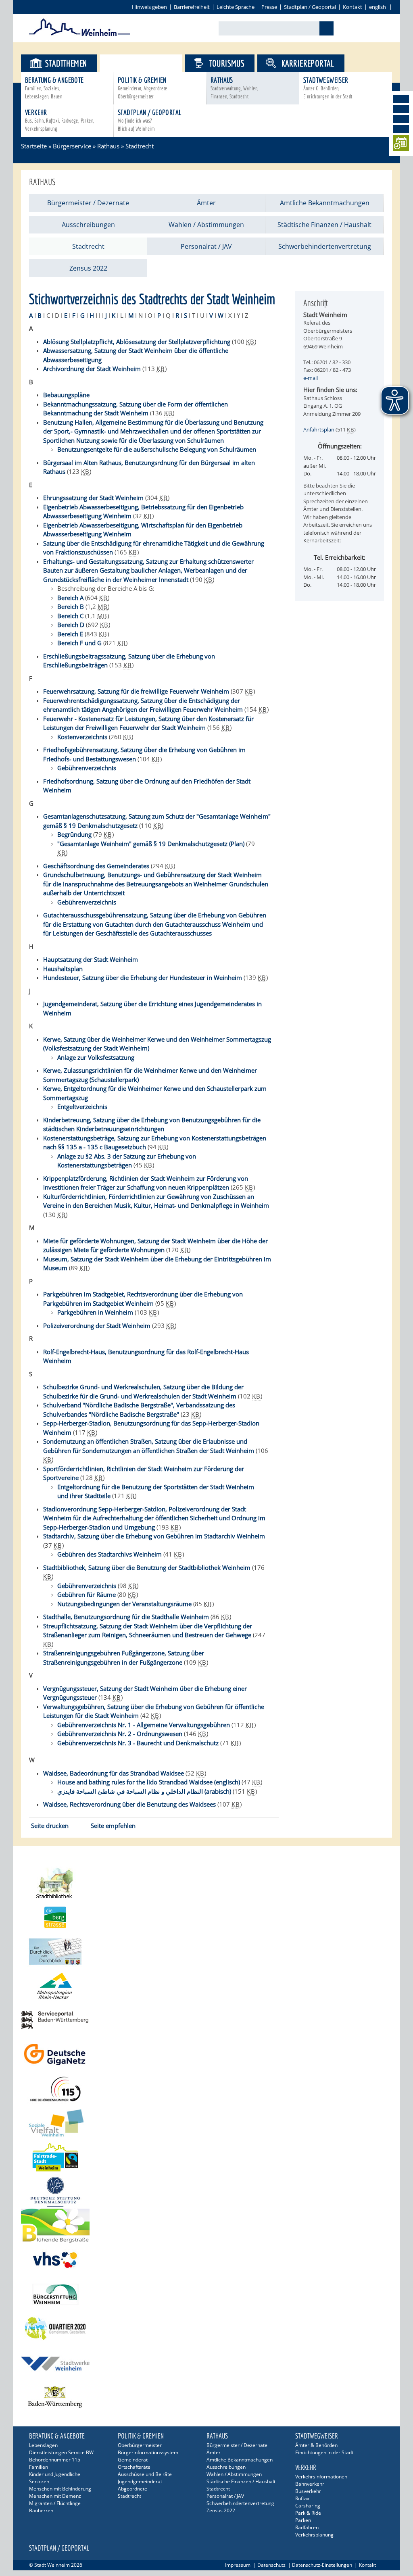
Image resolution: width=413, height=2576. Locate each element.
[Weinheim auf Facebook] (401, 99)
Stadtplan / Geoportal (310, 7)
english (378, 7)
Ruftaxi (303, 2498)
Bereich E (70, 634)
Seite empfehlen (113, 1826)
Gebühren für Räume (87, 1594)
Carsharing (308, 2506)
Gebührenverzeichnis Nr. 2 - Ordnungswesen (120, 1734)
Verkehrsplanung (314, 2535)
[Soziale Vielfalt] (206, 2123)
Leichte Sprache (236, 7)
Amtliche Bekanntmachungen (325, 203)
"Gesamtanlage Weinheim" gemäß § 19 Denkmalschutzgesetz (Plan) (151, 844)
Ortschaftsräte (134, 2467)
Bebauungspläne (66, 395)
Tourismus (227, 63)
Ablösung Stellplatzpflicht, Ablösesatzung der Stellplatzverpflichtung (137, 342)
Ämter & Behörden (316, 2445)
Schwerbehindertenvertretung (325, 246)
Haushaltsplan (63, 969)
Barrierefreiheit (192, 7)
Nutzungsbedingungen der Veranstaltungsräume (124, 1604)
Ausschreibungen (88, 225)
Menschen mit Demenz (55, 2496)
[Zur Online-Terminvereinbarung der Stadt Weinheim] (401, 145)
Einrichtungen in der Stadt (324, 2452)
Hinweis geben (149, 7)
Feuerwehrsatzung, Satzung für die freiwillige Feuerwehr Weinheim (136, 691)
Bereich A (70, 598)
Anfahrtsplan (319, 429)
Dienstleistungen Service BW (61, 2452)
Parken (303, 2520)
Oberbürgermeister (140, 2445)
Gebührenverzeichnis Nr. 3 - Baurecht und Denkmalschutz (138, 1743)
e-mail (311, 378)
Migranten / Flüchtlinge (55, 2503)
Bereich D (71, 625)
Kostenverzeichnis (82, 737)
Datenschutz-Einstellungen (322, 2565)
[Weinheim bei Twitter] (401, 119)
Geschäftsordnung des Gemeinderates (96, 866)
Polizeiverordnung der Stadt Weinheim (97, 1326)
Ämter (206, 203)
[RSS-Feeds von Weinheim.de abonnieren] (401, 129)
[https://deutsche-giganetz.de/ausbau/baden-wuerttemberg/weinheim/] (206, 2054)
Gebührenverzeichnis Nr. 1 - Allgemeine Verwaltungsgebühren (144, 1725)
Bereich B (71, 606)
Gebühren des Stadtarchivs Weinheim (110, 1554)
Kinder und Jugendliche (55, 2474)
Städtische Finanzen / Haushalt (324, 225)
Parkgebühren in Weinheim (95, 1312)
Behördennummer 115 (55, 2460)
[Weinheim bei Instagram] (401, 109)
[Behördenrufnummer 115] (206, 2089)
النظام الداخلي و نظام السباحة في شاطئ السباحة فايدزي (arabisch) (144, 1791)
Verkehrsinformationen (321, 2477)
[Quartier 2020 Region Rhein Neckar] (206, 2329)
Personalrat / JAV (206, 246)
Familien (39, 2467)
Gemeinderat (133, 2460)
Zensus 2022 (88, 268)
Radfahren (307, 2527)
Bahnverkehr (310, 2484)
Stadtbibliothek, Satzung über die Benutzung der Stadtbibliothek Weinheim (147, 1567)
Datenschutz (271, 2565)
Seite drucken (50, 1826)
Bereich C (70, 616)
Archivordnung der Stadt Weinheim (92, 369)
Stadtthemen (66, 63)
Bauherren (41, 2510)
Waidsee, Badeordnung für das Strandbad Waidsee (114, 1773)
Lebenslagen (43, 2445)
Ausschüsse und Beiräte (145, 2474)
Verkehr (59, 120)
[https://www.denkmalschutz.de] (206, 2191)
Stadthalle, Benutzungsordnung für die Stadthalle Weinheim (126, 1617)
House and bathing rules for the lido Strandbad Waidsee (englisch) (149, 1782)
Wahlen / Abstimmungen (206, 225)
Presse (269, 7)
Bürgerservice (148, 63)
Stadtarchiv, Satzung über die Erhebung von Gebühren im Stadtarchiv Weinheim (154, 1536)
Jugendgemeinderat (140, 2481)
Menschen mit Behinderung (60, 2489)
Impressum (238, 2565)
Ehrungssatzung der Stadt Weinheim (93, 498)
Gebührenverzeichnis (87, 1586)
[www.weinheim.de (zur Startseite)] (80, 35)
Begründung (74, 834)
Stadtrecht (140, 146)
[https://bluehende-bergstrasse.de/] (206, 2226)
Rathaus (235, 88)
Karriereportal (308, 63)
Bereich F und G (79, 643)
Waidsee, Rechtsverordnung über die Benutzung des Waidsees (129, 1804)
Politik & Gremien (143, 88)
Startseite (34, 146)
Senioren (39, 2481)
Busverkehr (308, 2491)
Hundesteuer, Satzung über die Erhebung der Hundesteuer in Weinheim (143, 977)
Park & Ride (308, 2513)
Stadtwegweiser (328, 88)
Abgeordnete (132, 2489)
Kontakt (353, 7)
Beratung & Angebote (54, 88)
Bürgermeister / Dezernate (88, 203)
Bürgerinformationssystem (148, 2452)
